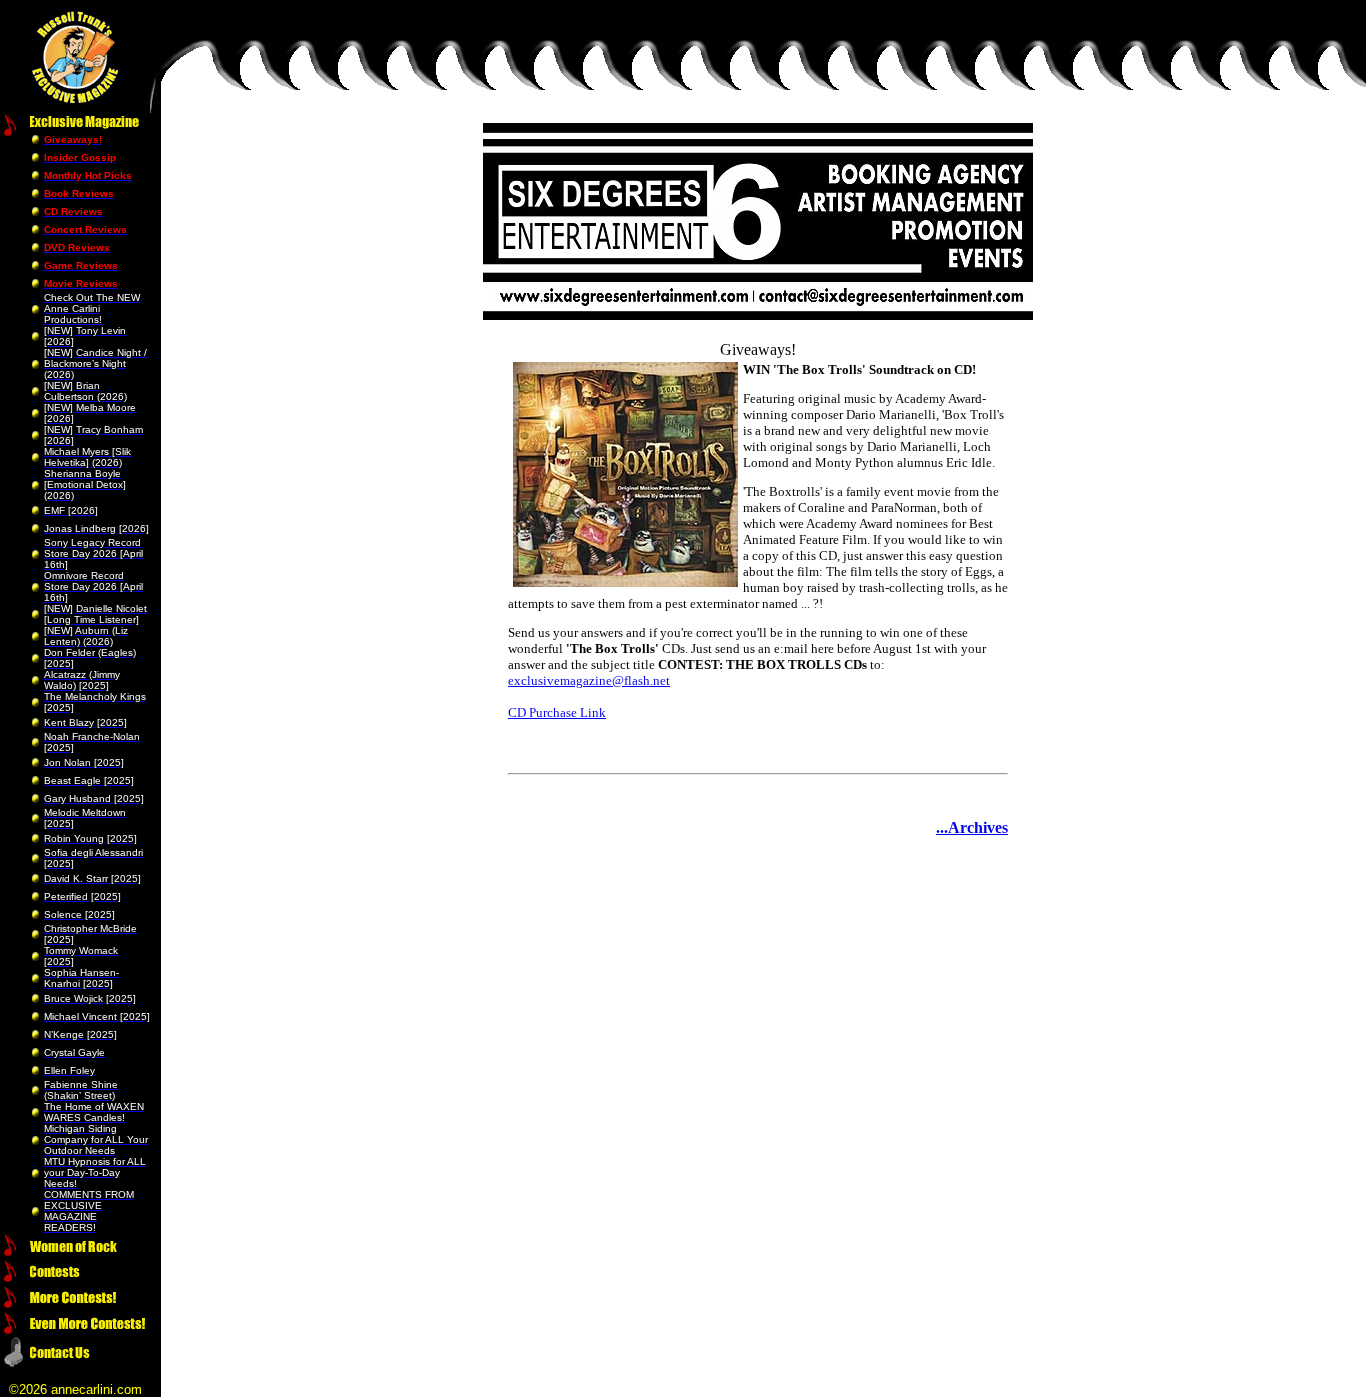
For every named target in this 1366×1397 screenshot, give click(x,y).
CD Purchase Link (557, 712)
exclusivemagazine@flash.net (589, 680)
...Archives (972, 827)
